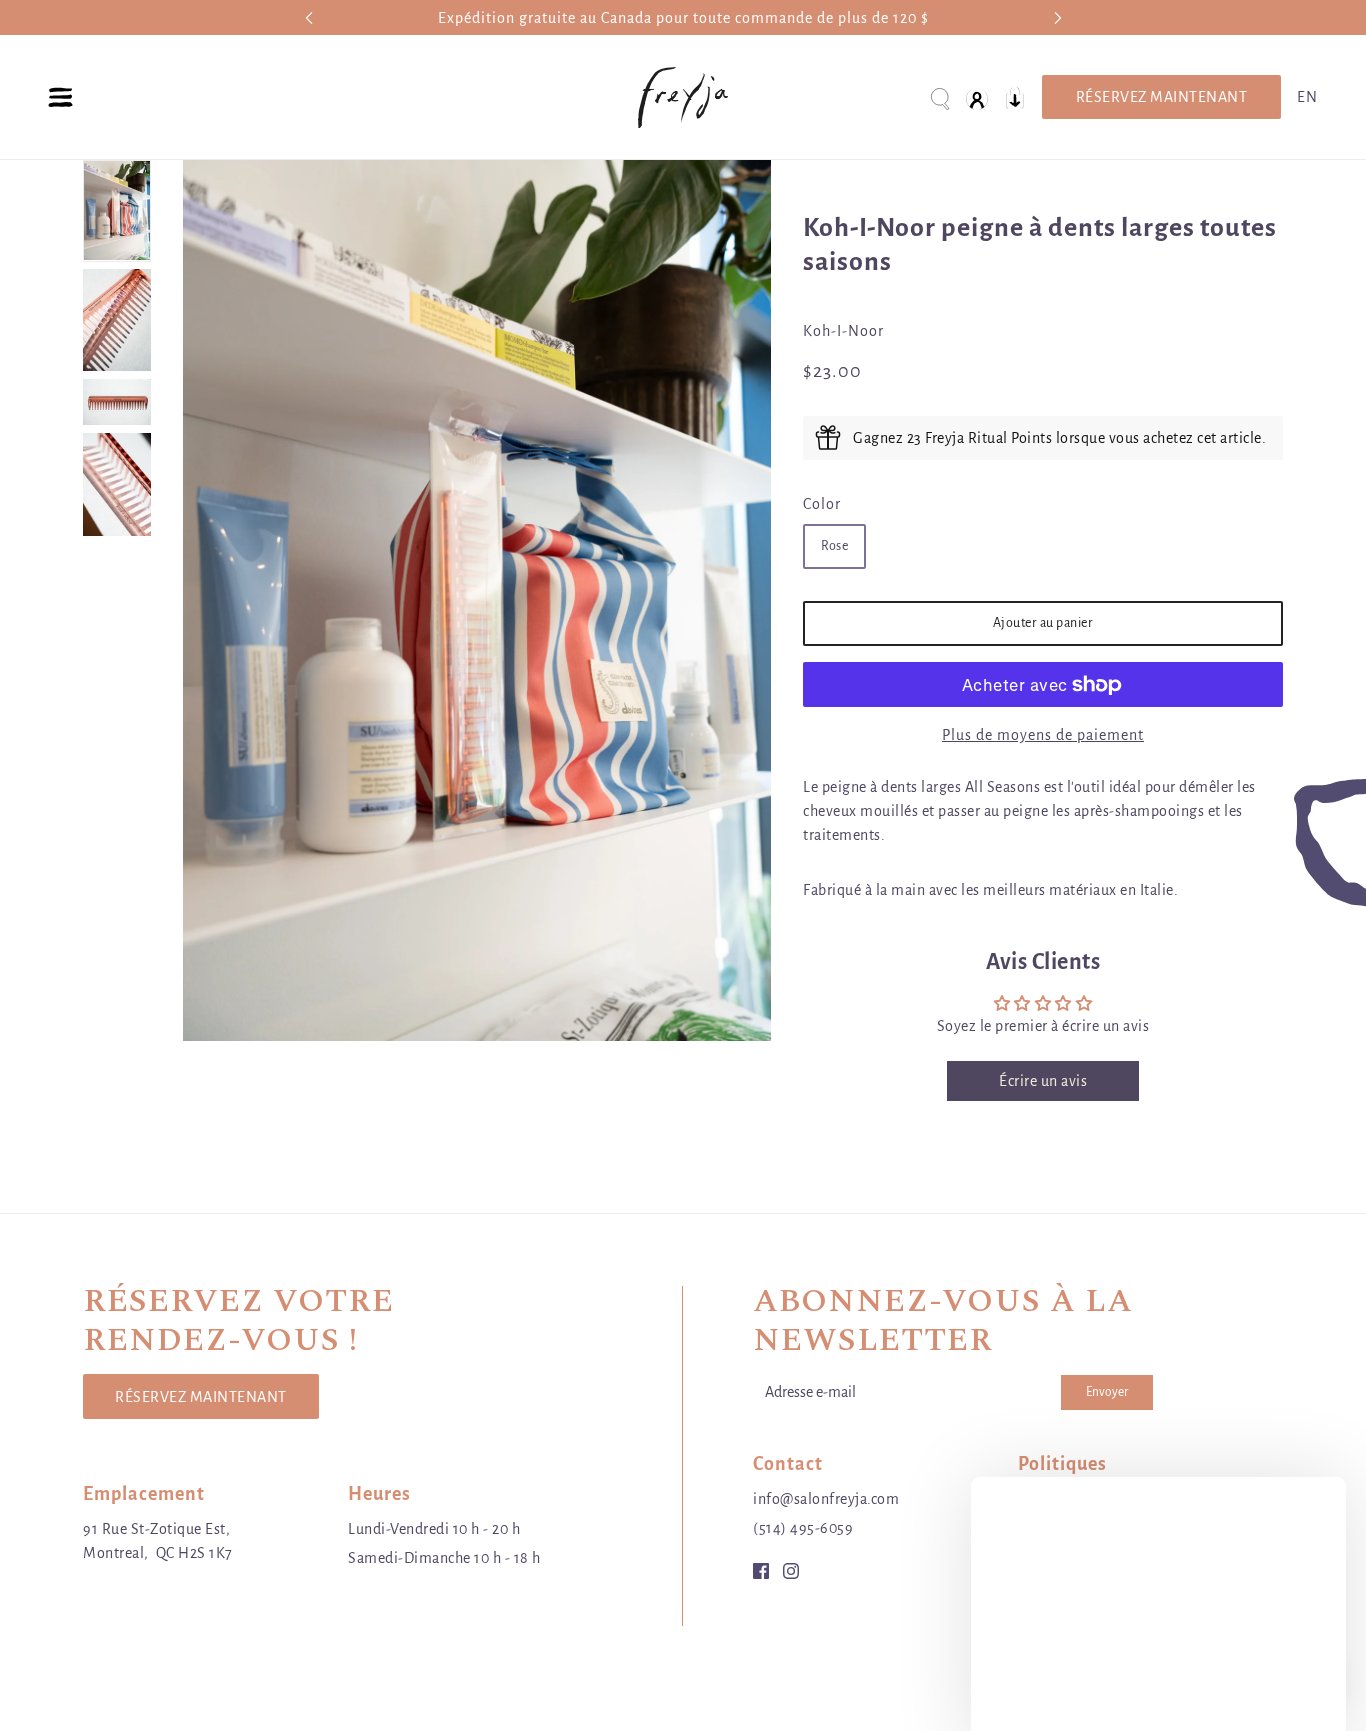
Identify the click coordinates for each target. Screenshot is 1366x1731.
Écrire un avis (1043, 1081)
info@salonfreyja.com (826, 1499)
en (1307, 97)
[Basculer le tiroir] (60, 97)
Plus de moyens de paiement (1043, 735)
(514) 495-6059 (803, 1528)
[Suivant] (1058, 17)
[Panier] (1015, 97)
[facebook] (761, 1569)
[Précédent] (309, 17)
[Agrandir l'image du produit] (477, 601)
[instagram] (791, 1569)
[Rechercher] (939, 97)
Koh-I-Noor (843, 331)
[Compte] (977, 97)
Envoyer (1107, 1392)
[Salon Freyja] (683, 97)
